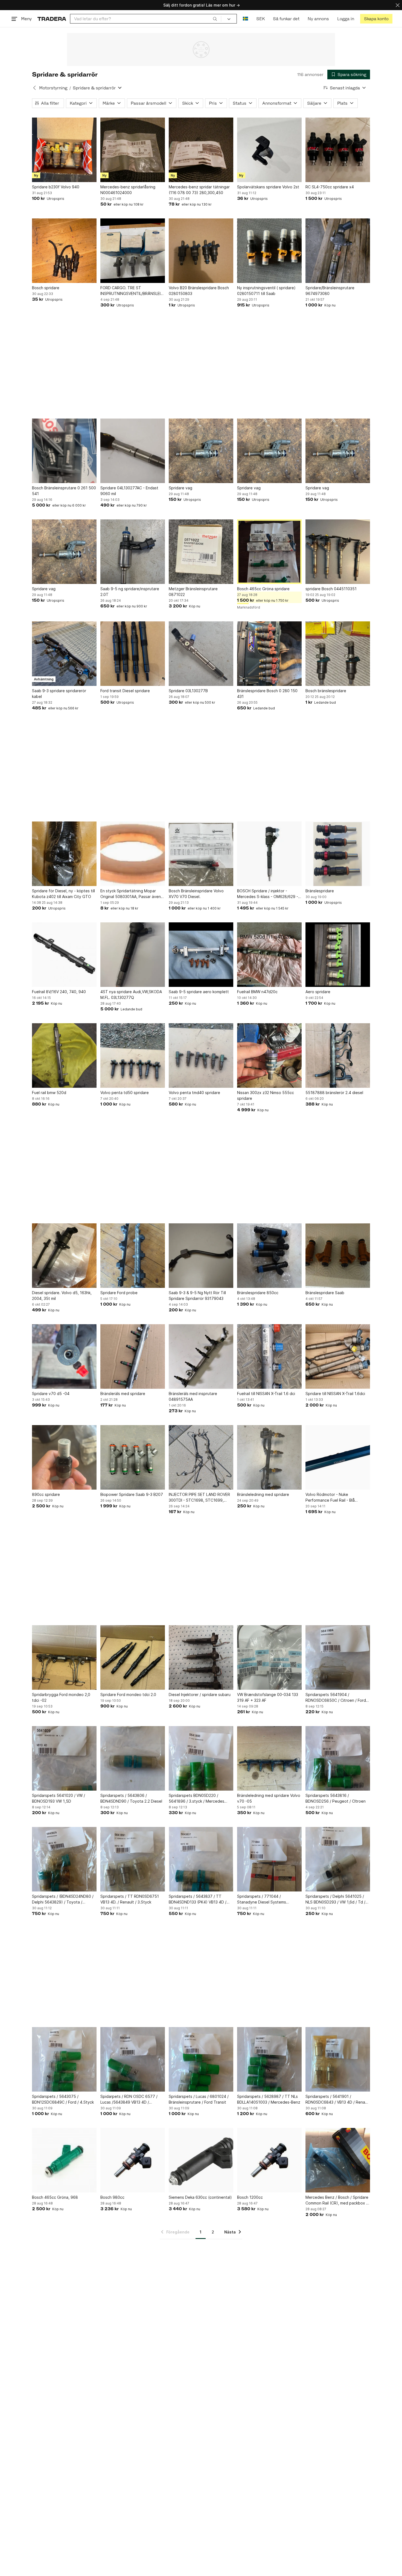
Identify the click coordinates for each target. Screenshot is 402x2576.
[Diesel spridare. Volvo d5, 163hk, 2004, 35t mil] (64, 1256)
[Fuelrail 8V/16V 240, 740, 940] (64, 955)
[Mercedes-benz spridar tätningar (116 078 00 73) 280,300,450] (201, 150)
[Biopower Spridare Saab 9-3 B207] (133, 1457)
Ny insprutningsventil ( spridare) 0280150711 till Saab (266, 291)
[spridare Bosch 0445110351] (338, 552)
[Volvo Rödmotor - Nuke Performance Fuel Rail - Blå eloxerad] (338, 1457)
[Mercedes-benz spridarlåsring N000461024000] (133, 150)
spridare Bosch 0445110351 (331, 589)
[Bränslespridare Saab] (338, 1256)
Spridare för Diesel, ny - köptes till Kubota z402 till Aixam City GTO (63, 894)
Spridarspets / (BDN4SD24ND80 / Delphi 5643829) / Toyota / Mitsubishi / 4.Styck (63, 1899)
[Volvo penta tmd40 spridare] (201, 1055)
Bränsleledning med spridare (263, 1494)
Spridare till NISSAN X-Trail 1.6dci (335, 1394)
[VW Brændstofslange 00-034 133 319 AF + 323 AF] (269, 1657)
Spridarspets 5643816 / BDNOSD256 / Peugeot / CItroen (336, 1798)
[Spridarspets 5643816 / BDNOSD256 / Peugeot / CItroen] (338, 1758)
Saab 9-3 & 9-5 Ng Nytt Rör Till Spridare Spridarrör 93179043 (197, 1296)
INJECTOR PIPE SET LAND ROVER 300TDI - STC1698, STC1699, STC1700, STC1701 (199, 1498)
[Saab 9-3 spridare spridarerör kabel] (64, 654)
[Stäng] (398, 5)
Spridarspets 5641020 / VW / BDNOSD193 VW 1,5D (59, 1798)
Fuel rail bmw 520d (49, 1093)
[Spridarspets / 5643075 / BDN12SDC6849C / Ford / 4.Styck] (64, 2059)
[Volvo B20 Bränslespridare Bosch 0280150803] (201, 251)
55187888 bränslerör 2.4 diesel (334, 1093)
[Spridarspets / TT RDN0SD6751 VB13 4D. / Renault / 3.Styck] (133, 1859)
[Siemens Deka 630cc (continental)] (201, 2160)
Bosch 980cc (112, 2197)
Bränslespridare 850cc (258, 1293)
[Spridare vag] (201, 451)
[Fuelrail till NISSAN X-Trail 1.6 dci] (269, 1356)
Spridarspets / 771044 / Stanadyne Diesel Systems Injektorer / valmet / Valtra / (262, 1899)
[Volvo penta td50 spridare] (133, 1055)
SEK (260, 19)
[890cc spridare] (64, 1457)
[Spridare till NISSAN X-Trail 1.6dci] (338, 1356)
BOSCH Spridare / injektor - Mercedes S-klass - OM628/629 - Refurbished (268, 894)
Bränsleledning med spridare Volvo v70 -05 (269, 1798)
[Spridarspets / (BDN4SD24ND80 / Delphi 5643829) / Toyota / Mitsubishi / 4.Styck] (64, 1859)
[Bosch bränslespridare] (338, 654)
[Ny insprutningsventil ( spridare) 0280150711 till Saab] (269, 251)
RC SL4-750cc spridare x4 (330, 187)
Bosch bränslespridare (326, 691)
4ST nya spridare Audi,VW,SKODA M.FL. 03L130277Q (131, 995)
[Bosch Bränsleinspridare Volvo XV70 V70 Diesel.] (201, 854)
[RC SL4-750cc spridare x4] (338, 150)
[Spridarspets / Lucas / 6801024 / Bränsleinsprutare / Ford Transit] (201, 2059)
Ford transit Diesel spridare (125, 691)
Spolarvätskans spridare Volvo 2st (268, 187)
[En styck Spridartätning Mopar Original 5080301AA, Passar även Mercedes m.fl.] (133, 854)
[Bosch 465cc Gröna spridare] (269, 552)
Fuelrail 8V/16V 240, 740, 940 (59, 992)
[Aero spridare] (338, 955)
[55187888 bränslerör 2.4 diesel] (338, 1055)
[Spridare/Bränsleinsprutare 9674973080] (338, 251)
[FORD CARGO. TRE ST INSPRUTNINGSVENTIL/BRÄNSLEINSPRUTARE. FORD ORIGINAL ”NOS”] (133, 251)
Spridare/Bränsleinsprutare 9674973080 (330, 291)
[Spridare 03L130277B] (201, 654)
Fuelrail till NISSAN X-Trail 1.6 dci (266, 1394)
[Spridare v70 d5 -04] (64, 1356)
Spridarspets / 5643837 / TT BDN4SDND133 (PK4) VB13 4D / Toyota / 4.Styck (198, 1899)
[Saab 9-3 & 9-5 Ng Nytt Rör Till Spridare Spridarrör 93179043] (201, 1256)
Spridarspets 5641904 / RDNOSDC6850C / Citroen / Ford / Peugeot (337, 1698)
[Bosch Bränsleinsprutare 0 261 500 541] (64, 451)
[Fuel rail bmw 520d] (64, 1055)
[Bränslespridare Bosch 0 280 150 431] (269, 654)
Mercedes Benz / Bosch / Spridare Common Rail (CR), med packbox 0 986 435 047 (337, 2200)
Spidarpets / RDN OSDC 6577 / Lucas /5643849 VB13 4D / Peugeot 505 (129, 2100)
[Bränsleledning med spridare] (269, 1457)
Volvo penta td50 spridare (125, 1093)
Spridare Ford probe (119, 1293)
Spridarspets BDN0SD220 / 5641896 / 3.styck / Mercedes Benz (196, 1799)
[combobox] (146, 19)
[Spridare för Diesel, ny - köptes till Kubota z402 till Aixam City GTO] (64, 854)
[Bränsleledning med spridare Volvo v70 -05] (269, 1758)
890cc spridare (46, 1494)
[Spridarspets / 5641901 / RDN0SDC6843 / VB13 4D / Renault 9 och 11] (338, 2059)
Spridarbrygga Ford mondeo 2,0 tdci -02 (61, 1697)
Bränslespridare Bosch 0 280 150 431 (267, 694)
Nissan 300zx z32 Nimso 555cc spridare (266, 1095)
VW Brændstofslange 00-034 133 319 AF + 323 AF (268, 1697)
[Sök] (215, 19)
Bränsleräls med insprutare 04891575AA (193, 1396)
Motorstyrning (53, 88)
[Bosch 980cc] (133, 2160)
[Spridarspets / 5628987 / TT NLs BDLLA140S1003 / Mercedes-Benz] (269, 2059)
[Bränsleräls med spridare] (133, 1356)
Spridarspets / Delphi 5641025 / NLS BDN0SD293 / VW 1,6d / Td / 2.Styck (335, 1899)
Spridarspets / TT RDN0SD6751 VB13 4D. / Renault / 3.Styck (130, 1899)
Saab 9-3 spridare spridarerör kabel (59, 694)
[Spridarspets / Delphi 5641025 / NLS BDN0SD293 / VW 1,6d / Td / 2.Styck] (338, 1859)
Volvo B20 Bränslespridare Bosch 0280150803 (199, 291)
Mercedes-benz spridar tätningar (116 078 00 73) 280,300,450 (199, 190)
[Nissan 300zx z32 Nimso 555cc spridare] (269, 1055)
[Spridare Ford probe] (133, 1256)
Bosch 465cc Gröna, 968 (55, 2197)
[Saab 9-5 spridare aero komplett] (201, 955)
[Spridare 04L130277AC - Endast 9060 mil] (133, 451)
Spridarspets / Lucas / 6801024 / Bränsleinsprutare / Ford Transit (199, 2099)
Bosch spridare (46, 288)
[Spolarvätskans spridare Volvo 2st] (269, 150)
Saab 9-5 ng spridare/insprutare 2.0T (130, 592)
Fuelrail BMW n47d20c (257, 992)
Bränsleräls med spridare (123, 1394)
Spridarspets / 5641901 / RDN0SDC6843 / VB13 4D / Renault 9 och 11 (338, 2100)
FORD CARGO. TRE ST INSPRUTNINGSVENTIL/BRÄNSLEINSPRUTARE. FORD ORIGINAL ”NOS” (133, 291)
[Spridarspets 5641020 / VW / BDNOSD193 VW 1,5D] (64, 1758)
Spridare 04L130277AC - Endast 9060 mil (129, 491)
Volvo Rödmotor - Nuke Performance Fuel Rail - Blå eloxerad (330, 1498)
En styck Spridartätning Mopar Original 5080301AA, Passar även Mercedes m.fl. (131, 894)
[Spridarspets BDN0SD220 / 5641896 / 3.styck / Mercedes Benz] (201, 1758)
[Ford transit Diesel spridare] (133, 654)
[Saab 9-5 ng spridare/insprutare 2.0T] (133, 552)
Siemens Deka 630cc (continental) (200, 2197)
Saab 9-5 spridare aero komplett (199, 992)
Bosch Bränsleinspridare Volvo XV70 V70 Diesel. (196, 894)
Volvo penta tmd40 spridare (194, 1093)
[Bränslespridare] (338, 854)
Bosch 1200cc (250, 2197)
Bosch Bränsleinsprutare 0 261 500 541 (64, 491)
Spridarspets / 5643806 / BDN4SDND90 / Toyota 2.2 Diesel (131, 1798)
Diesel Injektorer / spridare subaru (200, 1695)
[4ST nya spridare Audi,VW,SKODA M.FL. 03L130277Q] (133, 955)
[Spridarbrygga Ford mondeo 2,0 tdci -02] (64, 1657)
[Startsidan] (52, 19)
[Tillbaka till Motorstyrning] (34, 88)
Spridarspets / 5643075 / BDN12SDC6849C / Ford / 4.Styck (63, 2099)
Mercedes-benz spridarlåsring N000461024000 (128, 190)
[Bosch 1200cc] (269, 2160)
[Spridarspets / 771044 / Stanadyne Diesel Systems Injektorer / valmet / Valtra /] (269, 1859)
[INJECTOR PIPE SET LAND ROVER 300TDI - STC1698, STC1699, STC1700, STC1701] (201, 1457)
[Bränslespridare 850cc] (269, 1256)
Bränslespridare (320, 891)
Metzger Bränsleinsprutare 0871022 (193, 592)
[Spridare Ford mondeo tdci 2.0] (133, 1657)
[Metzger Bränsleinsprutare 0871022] (201, 552)
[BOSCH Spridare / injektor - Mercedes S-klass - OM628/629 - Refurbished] (269, 854)
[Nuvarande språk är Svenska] (245, 19)
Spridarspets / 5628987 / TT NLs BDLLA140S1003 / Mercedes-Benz (269, 2099)
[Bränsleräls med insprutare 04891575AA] (201, 1356)
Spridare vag (180, 488)
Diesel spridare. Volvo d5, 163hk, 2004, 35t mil (62, 1296)
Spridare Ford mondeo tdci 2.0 (128, 1695)
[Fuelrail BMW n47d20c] (269, 955)
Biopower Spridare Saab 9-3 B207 (132, 1494)
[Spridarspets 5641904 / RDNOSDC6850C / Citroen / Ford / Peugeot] (338, 1657)
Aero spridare (318, 992)
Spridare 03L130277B (188, 691)
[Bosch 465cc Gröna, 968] (64, 2160)
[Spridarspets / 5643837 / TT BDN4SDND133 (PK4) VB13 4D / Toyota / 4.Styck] (201, 1859)
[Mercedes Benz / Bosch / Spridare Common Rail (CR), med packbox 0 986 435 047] (338, 2160)
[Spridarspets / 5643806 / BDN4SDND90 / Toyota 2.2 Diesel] (133, 1758)
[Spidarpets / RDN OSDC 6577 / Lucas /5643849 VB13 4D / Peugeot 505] (133, 2059)
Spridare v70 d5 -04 (51, 1394)
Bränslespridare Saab (325, 1293)
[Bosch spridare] (64, 251)
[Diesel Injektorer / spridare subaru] (201, 1657)
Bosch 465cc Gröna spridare (263, 589)
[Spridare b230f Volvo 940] (64, 150)
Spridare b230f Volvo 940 (56, 187)
